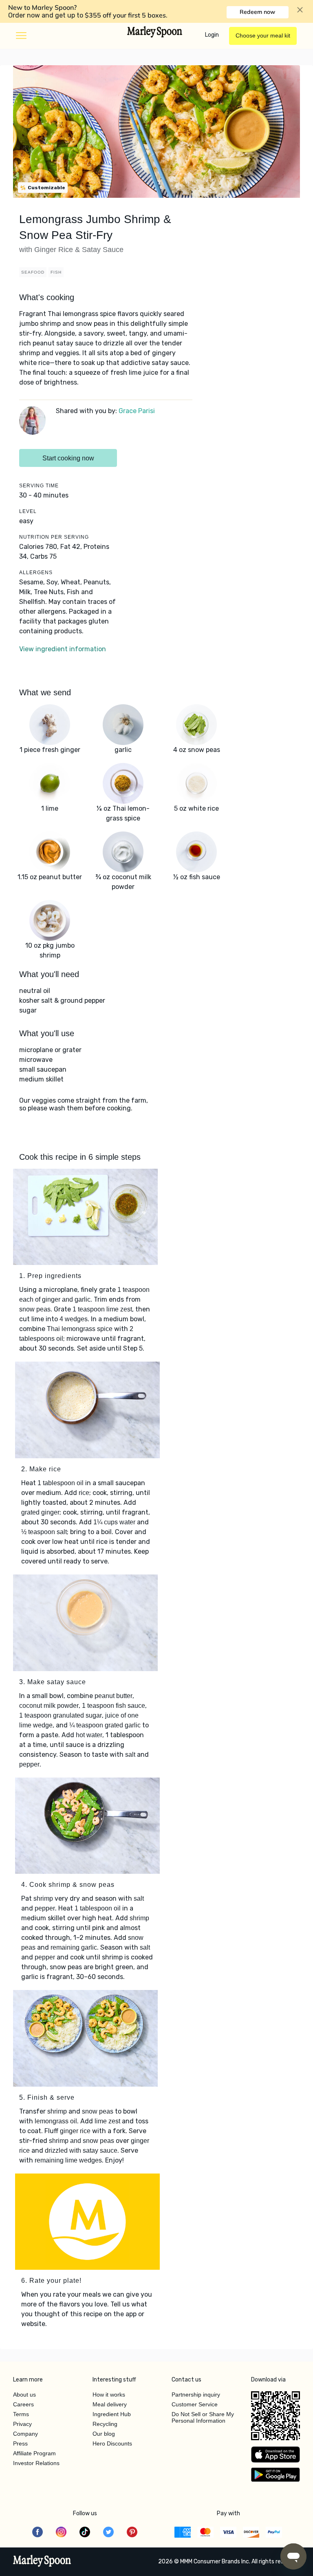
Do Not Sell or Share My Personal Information (203, 2417)
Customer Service (195, 2404)
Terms (21, 2414)
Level (28, 511)
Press (20, 2443)
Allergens (36, 573)
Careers (23, 2404)
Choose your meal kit (263, 35)
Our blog (104, 2434)
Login (212, 35)
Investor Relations (36, 2463)
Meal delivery (110, 2404)
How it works (109, 2395)
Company (25, 2434)
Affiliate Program (34, 2453)
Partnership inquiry (196, 2395)
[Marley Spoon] (42, 2562)
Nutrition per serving (54, 537)
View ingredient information (63, 649)
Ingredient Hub (112, 2414)
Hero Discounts (112, 2443)
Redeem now (257, 12)
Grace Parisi (137, 411)
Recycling (105, 2424)
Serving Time (39, 486)
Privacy (22, 2424)
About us (24, 2395)
